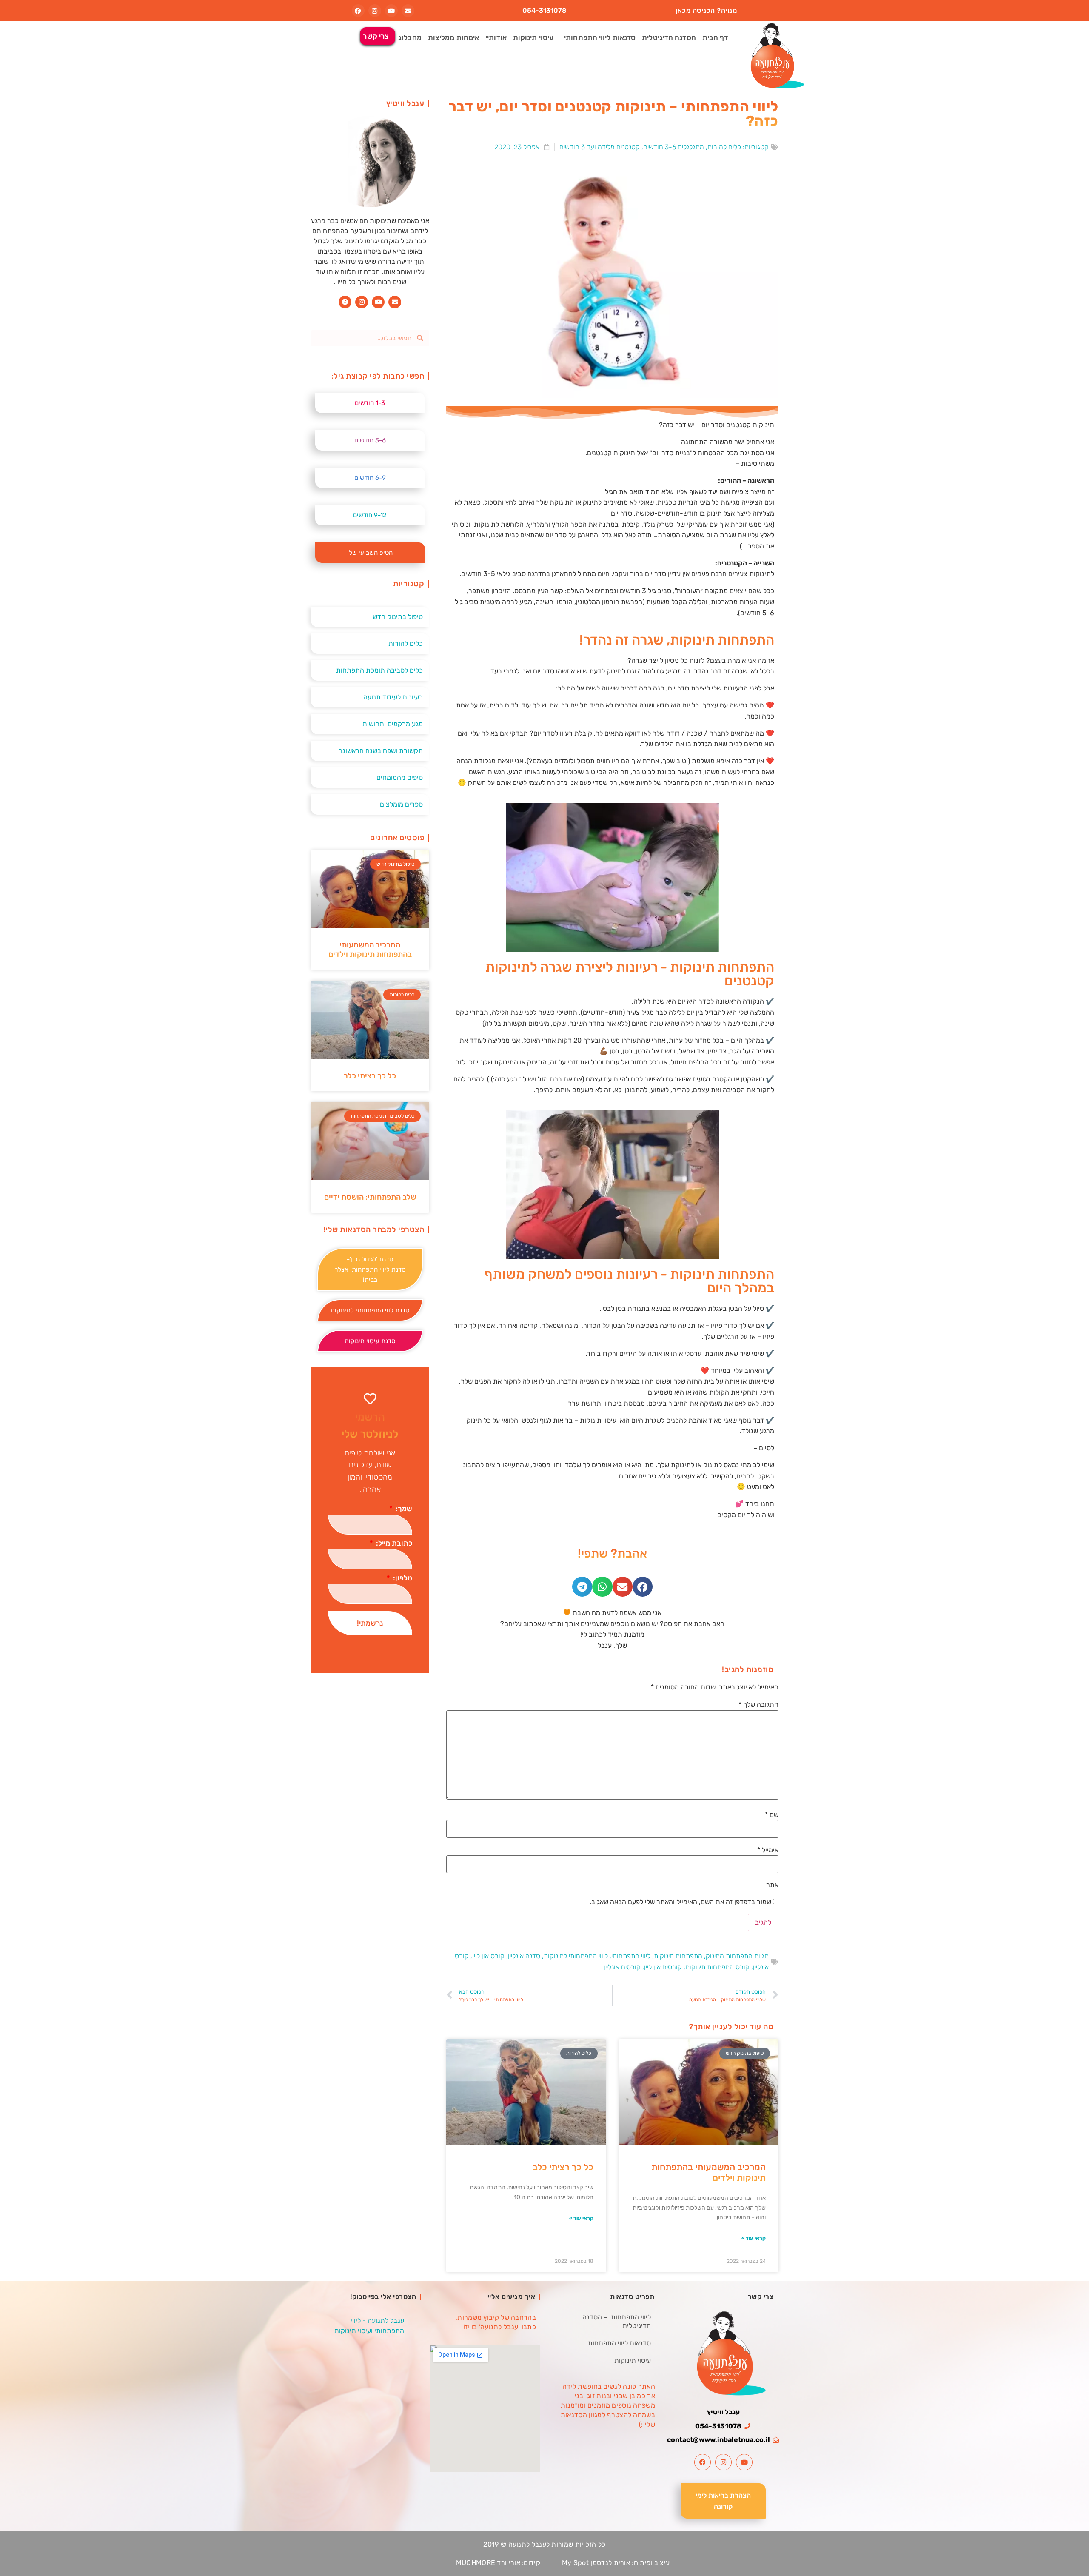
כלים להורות (724, 147)
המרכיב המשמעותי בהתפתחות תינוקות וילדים (370, 950)
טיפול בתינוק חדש (398, 617)
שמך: (403, 1509)
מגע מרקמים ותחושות (393, 724)
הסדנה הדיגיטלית (669, 37)
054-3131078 (544, 10)
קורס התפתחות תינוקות (717, 1967)
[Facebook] (358, 11)
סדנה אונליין (524, 1956)
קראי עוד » (754, 2238)
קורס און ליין (488, 1956)
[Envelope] (408, 11)
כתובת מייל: (393, 1543)
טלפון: (402, 1578)
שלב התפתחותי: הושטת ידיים (370, 1197)
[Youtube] (391, 11)
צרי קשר (376, 36)
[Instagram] (375, 11)
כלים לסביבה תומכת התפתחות (379, 670)
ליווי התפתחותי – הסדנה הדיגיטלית (617, 2321)
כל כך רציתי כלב (563, 2167)
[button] (643, 1587)
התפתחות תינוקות (678, 1956)
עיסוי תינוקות (533, 37)
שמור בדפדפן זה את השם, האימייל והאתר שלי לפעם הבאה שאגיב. (680, 1902)
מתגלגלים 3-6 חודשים (674, 147)
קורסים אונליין (622, 1967)
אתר (772, 1885)
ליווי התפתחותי (631, 1956)
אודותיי (496, 37)
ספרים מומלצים (401, 804)
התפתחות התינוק (729, 1956)
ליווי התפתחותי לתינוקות (576, 1956)
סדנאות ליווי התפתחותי (600, 37)
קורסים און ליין (663, 1967)
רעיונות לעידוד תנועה (393, 697)
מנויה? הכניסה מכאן (706, 10)
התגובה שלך (758, 1704)
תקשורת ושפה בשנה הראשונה (381, 751)
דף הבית (715, 37)
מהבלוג (410, 37)
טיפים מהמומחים (400, 777)
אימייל (768, 1850)
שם (772, 1815)
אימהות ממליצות (453, 37)
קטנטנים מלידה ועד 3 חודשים (600, 147)
